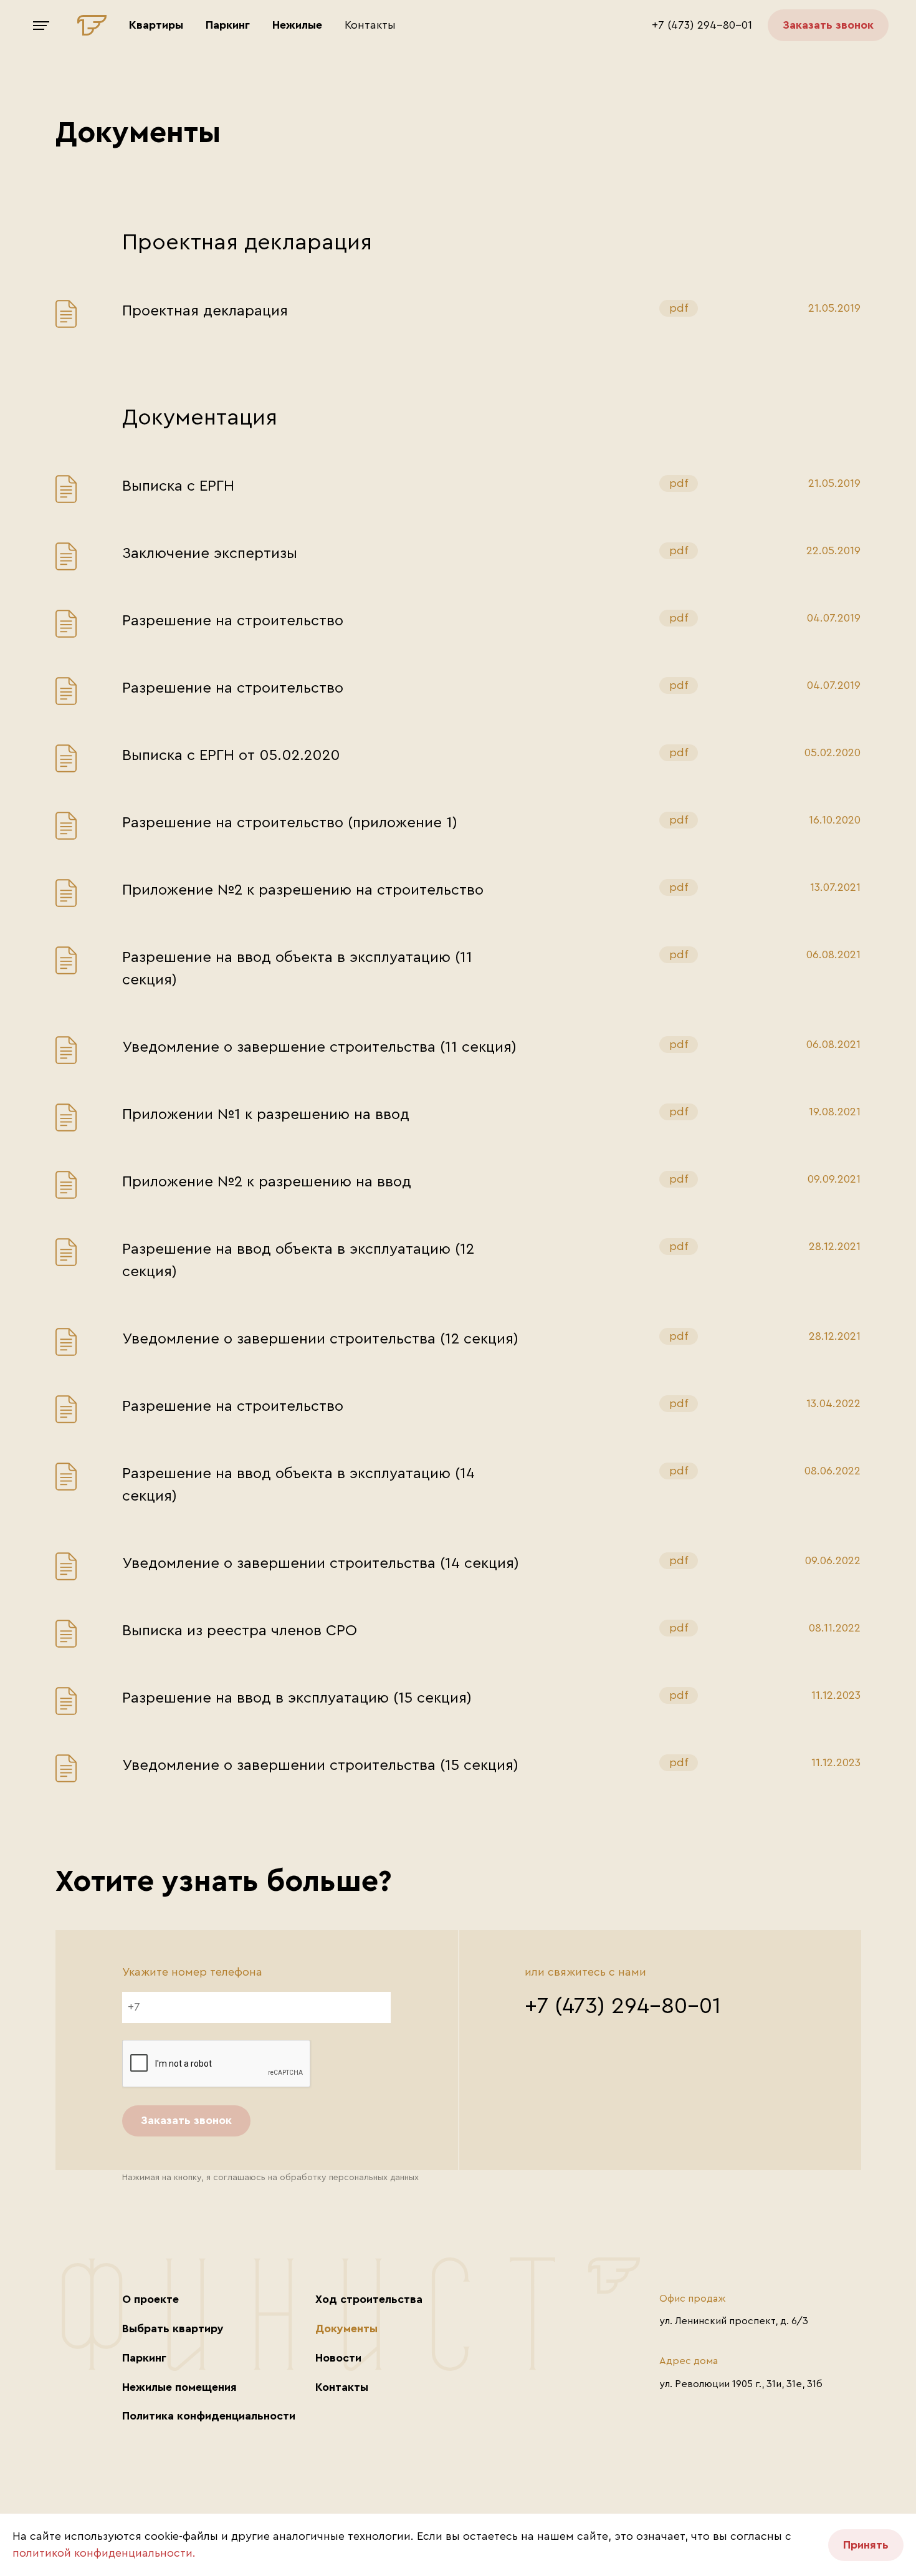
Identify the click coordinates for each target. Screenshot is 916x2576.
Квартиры (156, 25)
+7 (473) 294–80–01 (702, 25)
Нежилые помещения (179, 2387)
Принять (866, 2545)
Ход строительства (369, 2299)
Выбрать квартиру (173, 2328)
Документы (346, 2328)
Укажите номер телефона (192, 1972)
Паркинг (228, 25)
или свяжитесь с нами (585, 1972)
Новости (338, 2358)
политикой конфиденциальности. (104, 2553)
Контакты (370, 25)
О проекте (150, 2299)
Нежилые (297, 25)
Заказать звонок (828, 25)
